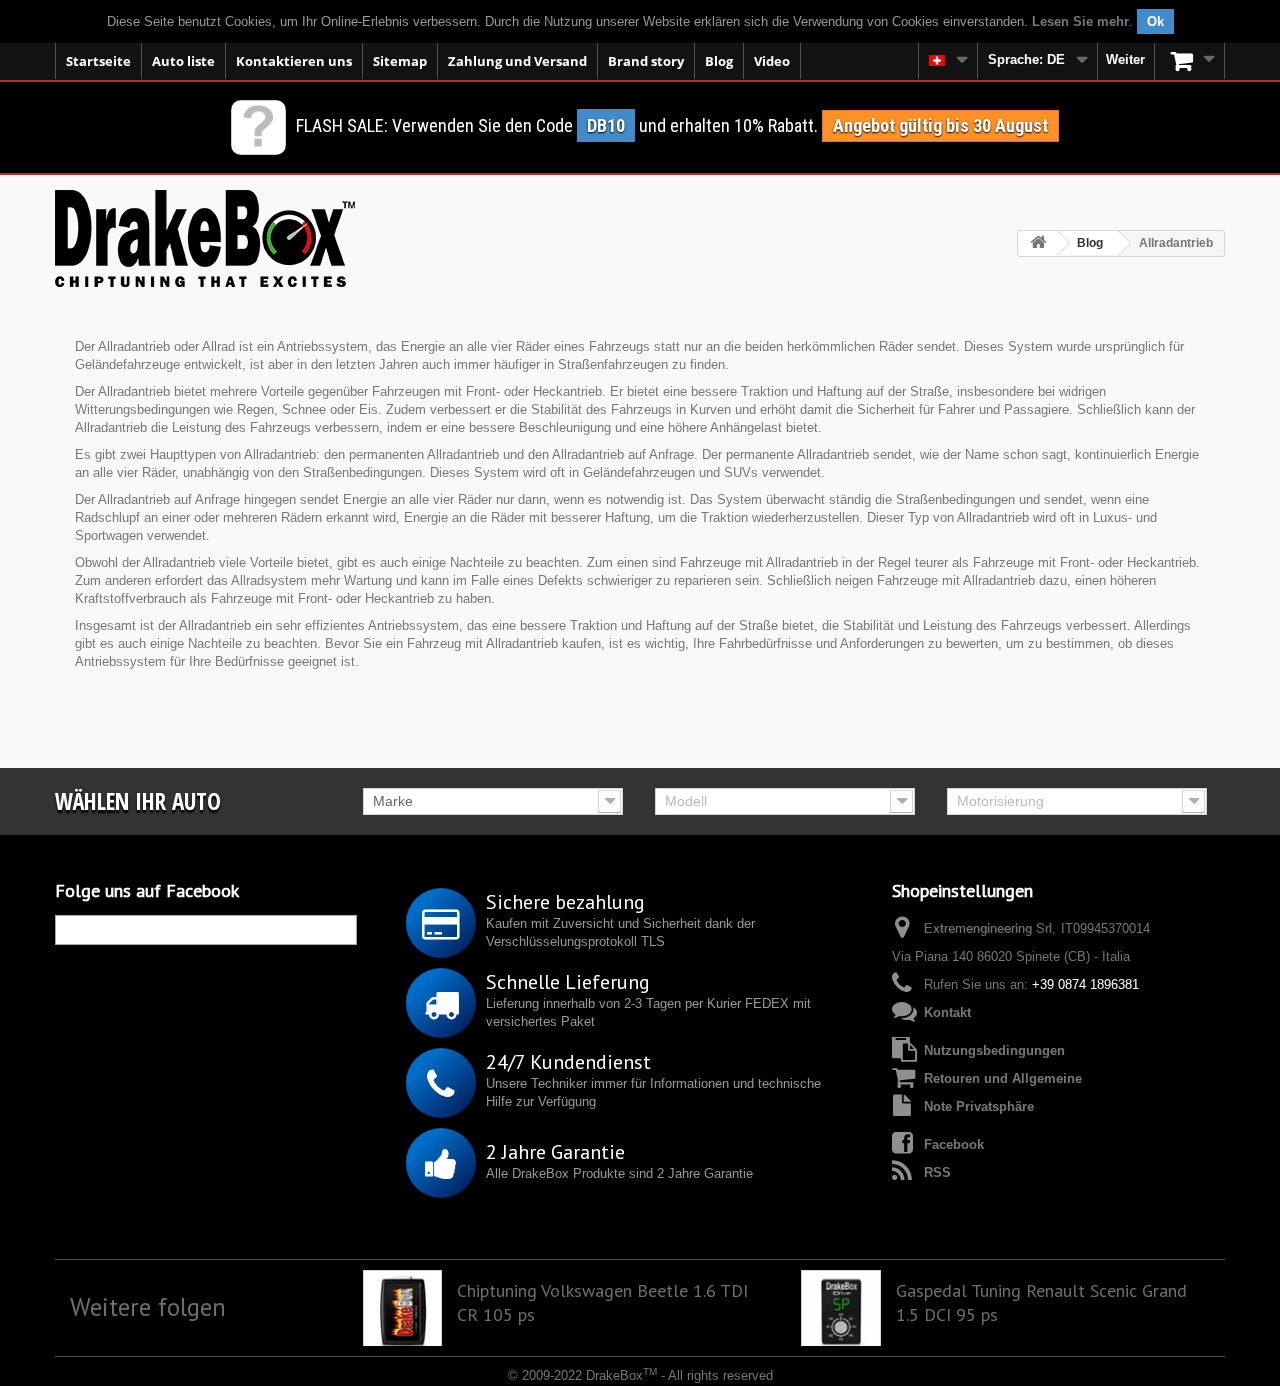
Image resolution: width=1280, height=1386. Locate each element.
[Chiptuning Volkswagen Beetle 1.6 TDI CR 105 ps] (403, 1310)
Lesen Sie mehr (1080, 21)
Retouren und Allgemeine (1003, 1078)
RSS (937, 1172)
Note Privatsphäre (979, 1106)
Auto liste (183, 61)
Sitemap (400, 61)
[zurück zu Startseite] (1038, 243)
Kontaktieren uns (294, 61)
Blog (719, 61)
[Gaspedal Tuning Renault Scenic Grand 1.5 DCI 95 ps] (841, 1310)
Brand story (646, 61)
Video (772, 61)
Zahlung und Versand (517, 61)
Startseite (98, 61)
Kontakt (947, 1012)
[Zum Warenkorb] (1190, 61)
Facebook (954, 1144)
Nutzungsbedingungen (994, 1050)
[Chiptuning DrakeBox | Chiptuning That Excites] (205, 238)
